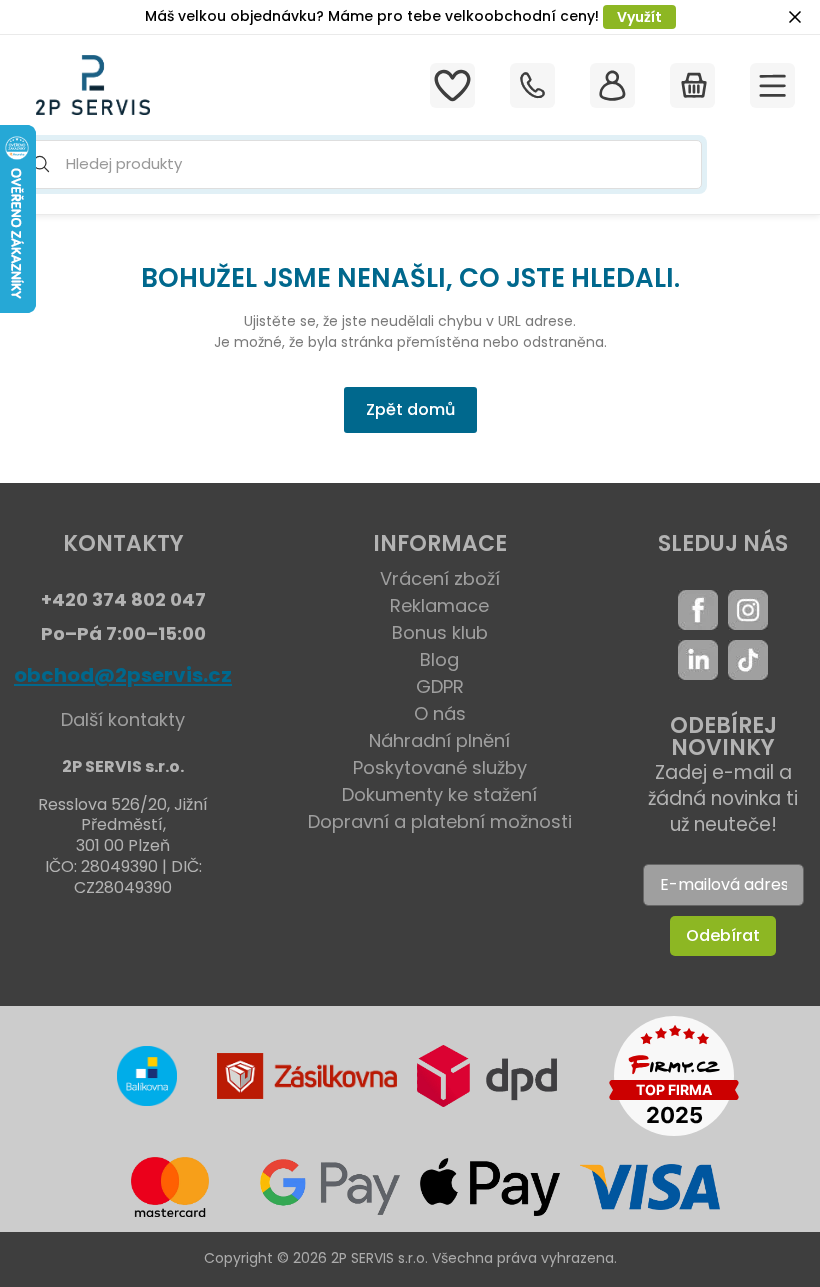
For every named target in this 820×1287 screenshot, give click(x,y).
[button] (358, 164)
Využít (639, 17)
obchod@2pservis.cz (123, 675)
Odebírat (723, 935)
